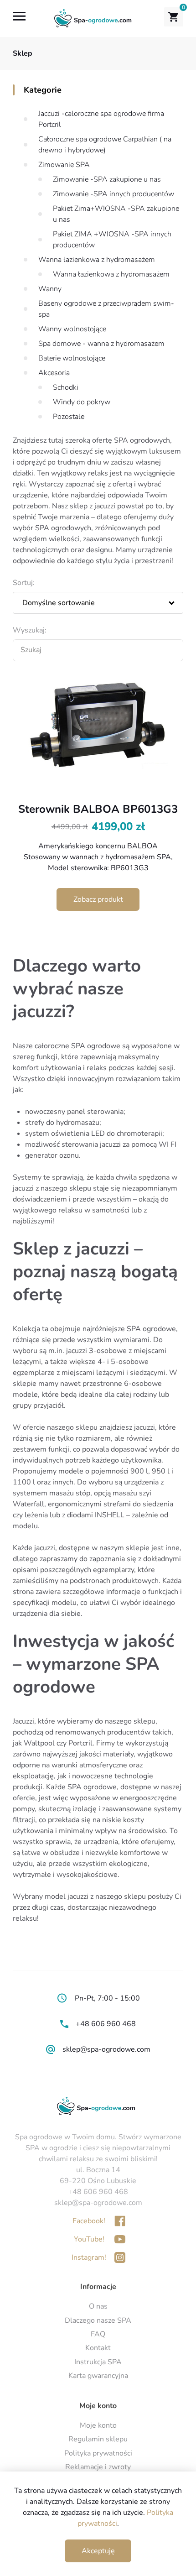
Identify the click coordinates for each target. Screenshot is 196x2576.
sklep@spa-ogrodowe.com (106, 2049)
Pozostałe (69, 417)
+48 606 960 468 (106, 2024)
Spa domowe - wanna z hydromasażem (101, 344)
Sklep (23, 53)
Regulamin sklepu (98, 2439)
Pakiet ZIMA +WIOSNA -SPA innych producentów (112, 240)
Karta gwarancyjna (98, 2376)
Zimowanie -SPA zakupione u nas (107, 179)
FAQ (98, 2334)
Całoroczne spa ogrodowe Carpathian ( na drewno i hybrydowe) (105, 145)
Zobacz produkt (98, 899)
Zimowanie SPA (64, 165)
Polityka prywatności (98, 2453)
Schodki (66, 387)
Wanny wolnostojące (72, 329)
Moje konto (98, 2425)
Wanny (50, 289)
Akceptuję (98, 2551)
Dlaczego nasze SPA (98, 2320)
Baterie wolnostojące (72, 358)
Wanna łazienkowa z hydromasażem (97, 260)
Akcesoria (54, 373)
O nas (98, 2306)
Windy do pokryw (82, 402)
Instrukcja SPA (98, 2362)
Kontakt (98, 2348)
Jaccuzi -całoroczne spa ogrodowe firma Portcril (101, 119)
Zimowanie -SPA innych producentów (113, 194)
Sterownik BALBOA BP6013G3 (98, 809)
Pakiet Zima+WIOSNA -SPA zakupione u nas (116, 214)
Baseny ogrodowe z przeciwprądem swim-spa (106, 309)
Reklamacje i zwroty (98, 2467)
